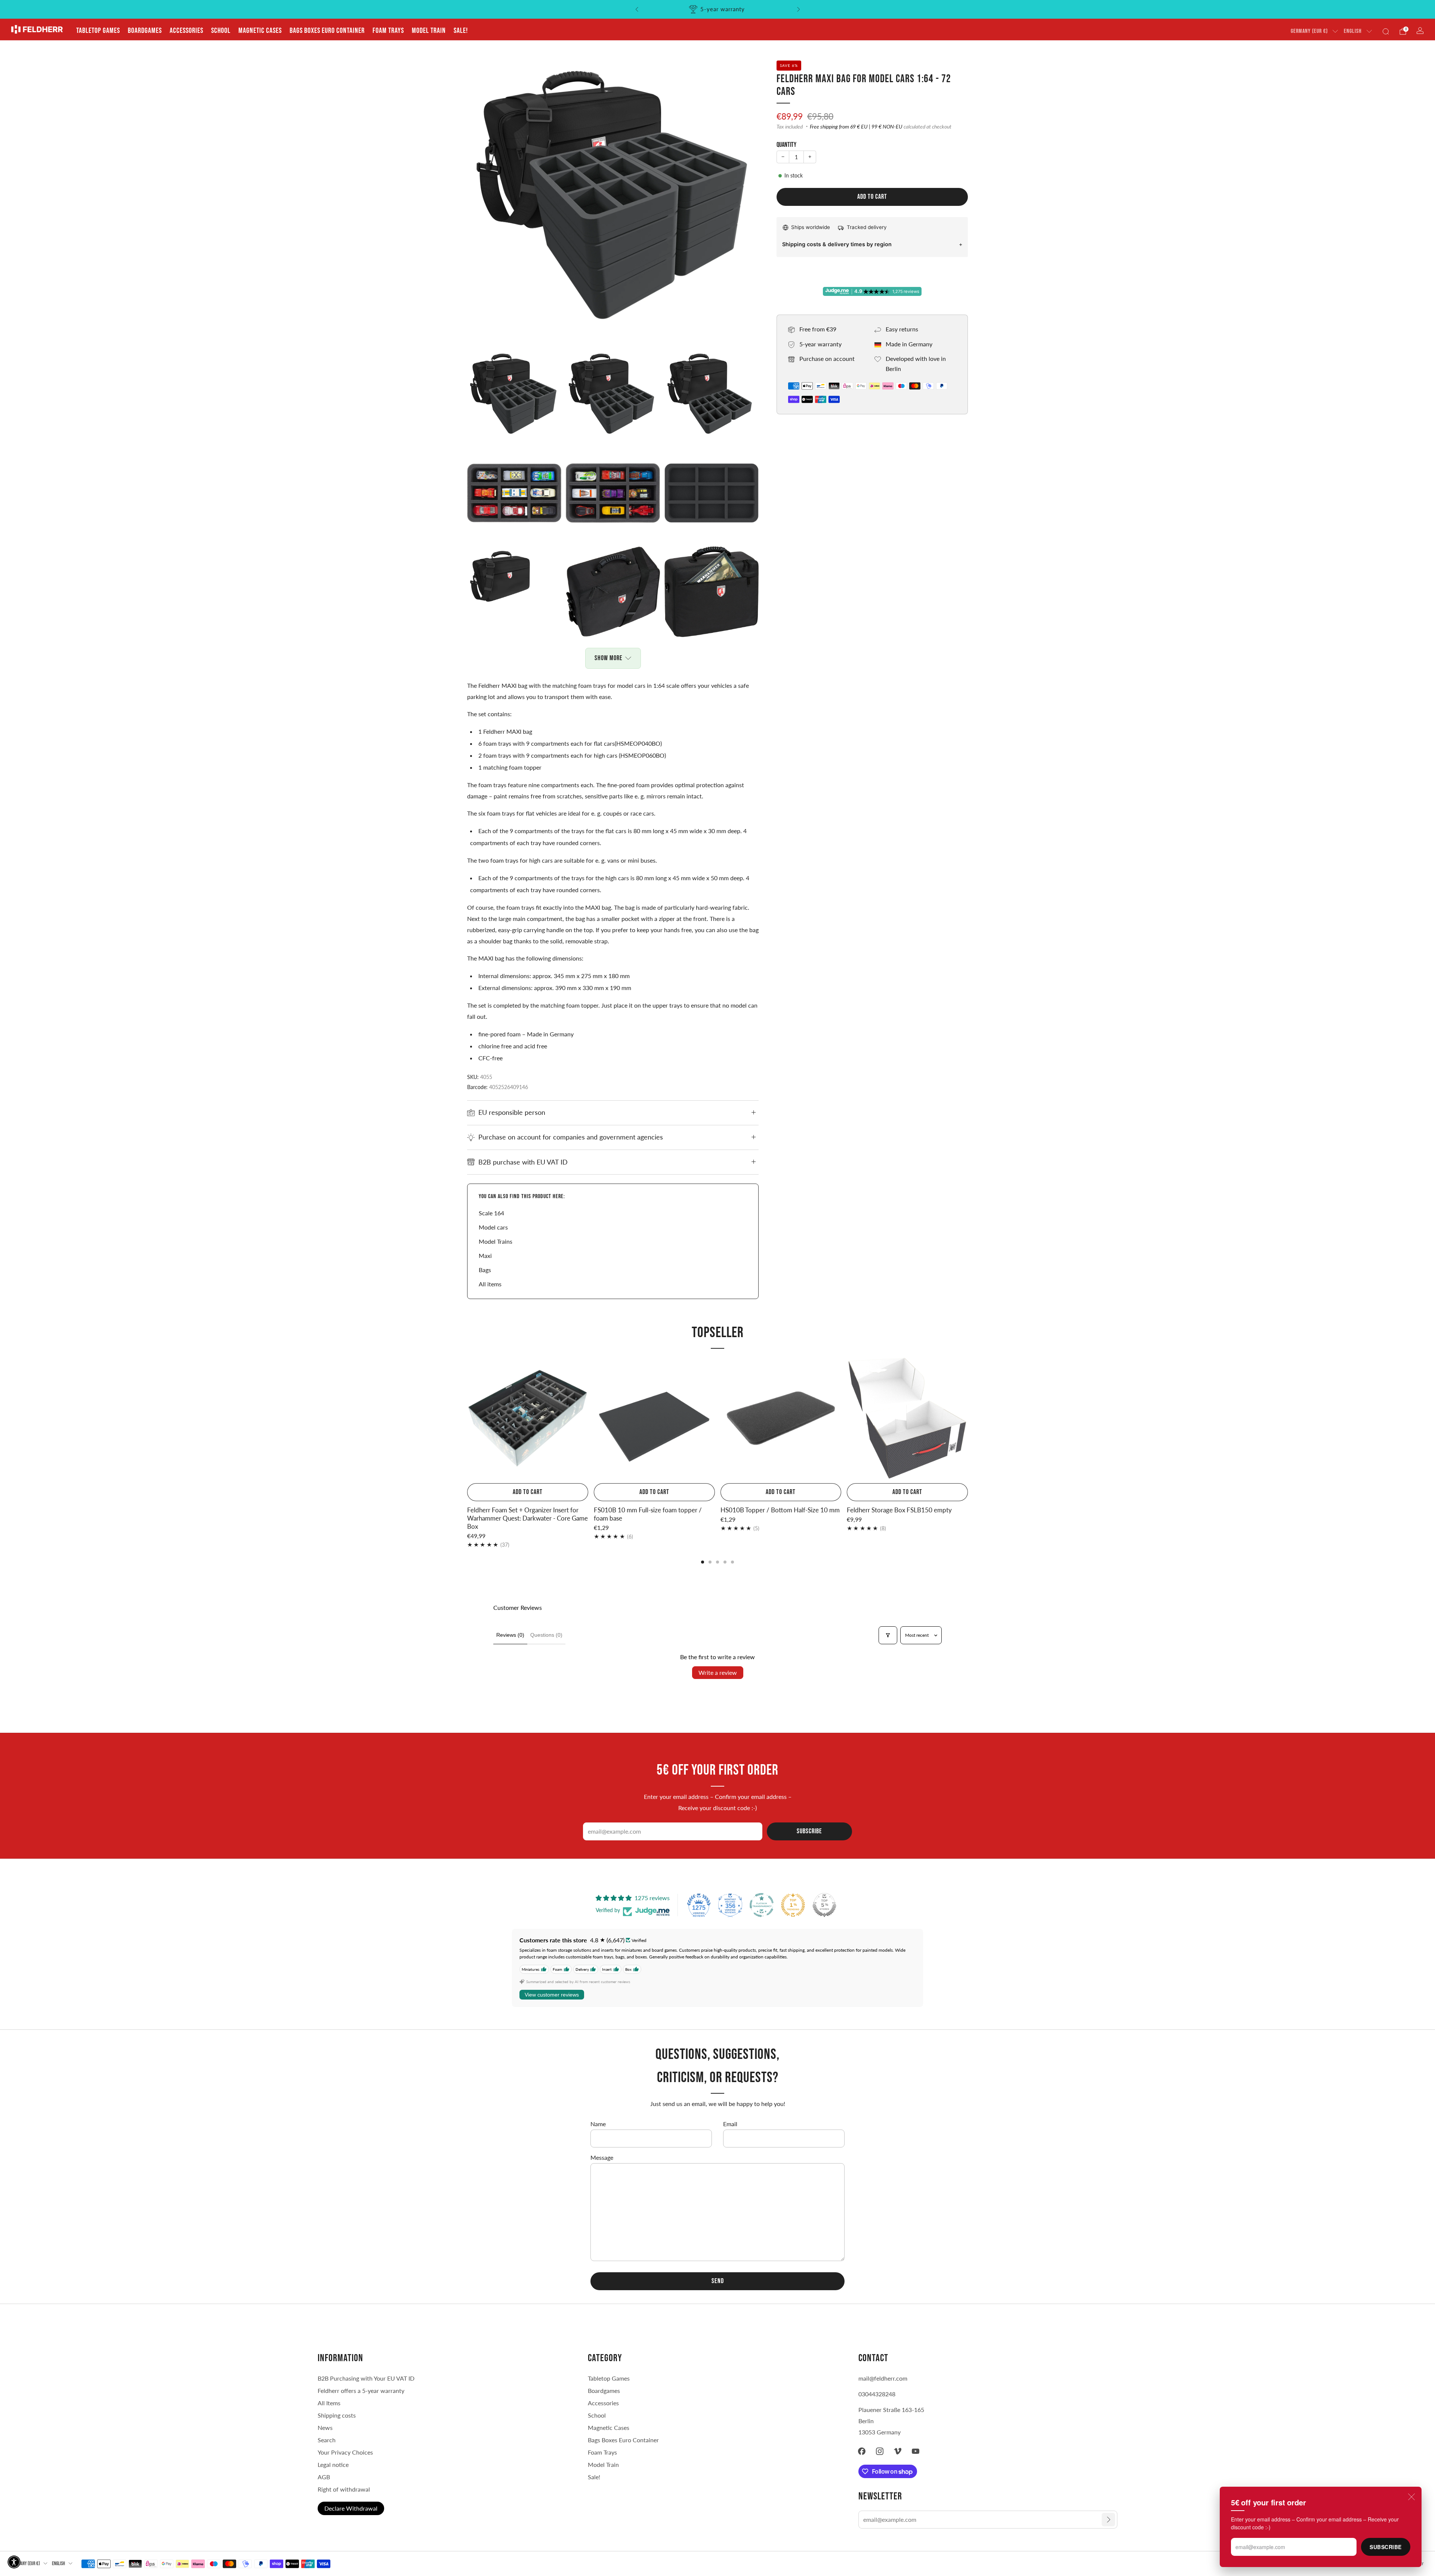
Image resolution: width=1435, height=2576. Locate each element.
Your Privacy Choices (345, 2452)
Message (602, 2157)
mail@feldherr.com (883, 2378)
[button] (14, 2562)
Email (730, 2124)
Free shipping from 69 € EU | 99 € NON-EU (856, 127)
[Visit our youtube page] (916, 2451)
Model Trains (496, 1241)
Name (598, 2124)
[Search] (1386, 31)
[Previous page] (467, 1419)
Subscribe (1386, 2547)
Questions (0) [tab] (546, 1635)
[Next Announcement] (799, 9)
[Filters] (888, 1635)
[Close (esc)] (1411, 2497)
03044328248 (877, 2394)
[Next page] (968, 1419)
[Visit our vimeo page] (898, 2451)
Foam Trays (388, 31)
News (325, 2427)
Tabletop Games (98, 31)
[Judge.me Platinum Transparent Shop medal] (762, 1905)
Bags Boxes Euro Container (623, 2440)
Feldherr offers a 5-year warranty (361, 2391)
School (221, 31)
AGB (324, 2477)
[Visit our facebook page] (862, 2451)
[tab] (703, 1562)
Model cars (493, 1227)
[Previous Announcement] (637, 9)
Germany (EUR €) (1309, 31)
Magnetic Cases (260, 31)
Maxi (485, 1255)
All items (490, 1284)
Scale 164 (491, 1213)
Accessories (186, 31)
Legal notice (333, 2464)
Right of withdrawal (344, 2489)
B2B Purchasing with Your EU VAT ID (366, 2378)
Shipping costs (337, 2415)
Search (327, 2440)
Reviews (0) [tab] (510, 1635)
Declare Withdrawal (351, 2508)
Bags (485, 1270)
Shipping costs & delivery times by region (837, 244)
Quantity (786, 145)
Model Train (429, 31)
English (1353, 31)
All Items (329, 2403)
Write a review (718, 1672)
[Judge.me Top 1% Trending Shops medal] (793, 1905)
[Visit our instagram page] (880, 2451)
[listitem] (718, 9)
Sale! (461, 31)
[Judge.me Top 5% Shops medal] (824, 1905)
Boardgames (145, 31)
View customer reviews (552, 1995)
